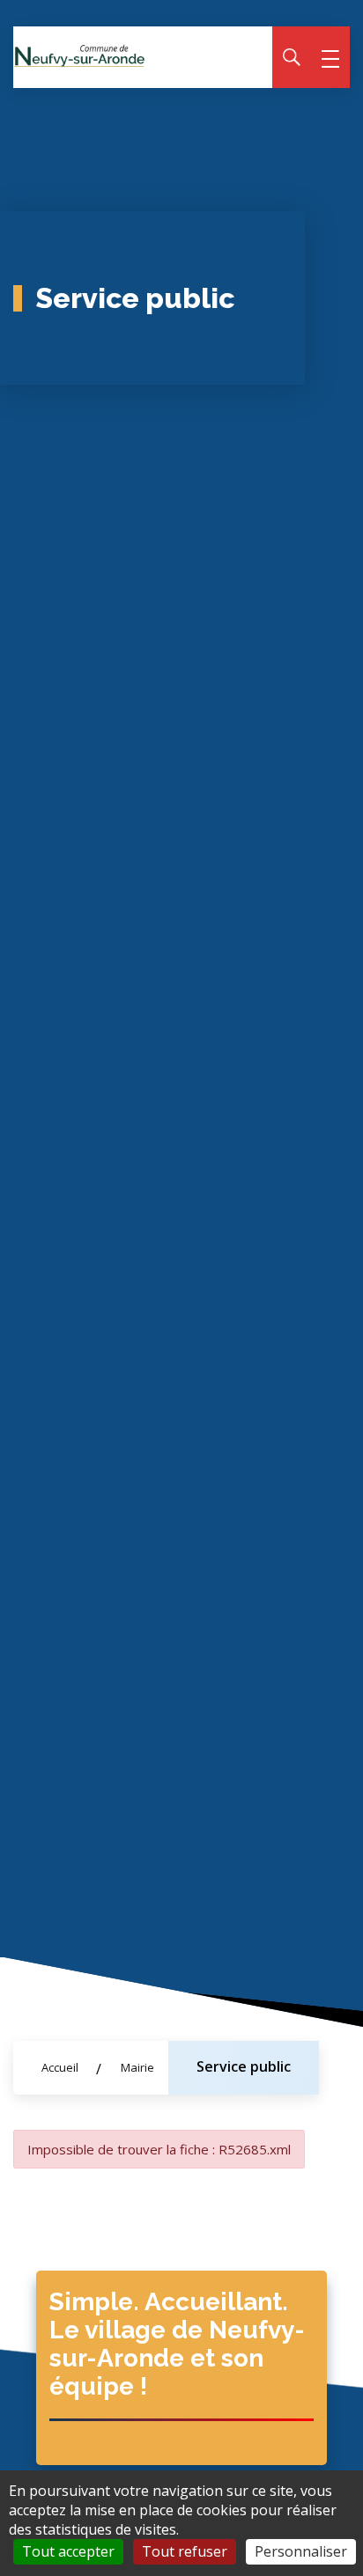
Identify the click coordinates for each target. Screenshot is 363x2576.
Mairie (137, 2067)
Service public (244, 2066)
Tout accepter (68, 2551)
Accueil (60, 2067)
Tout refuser (185, 2551)
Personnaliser (301, 2551)
